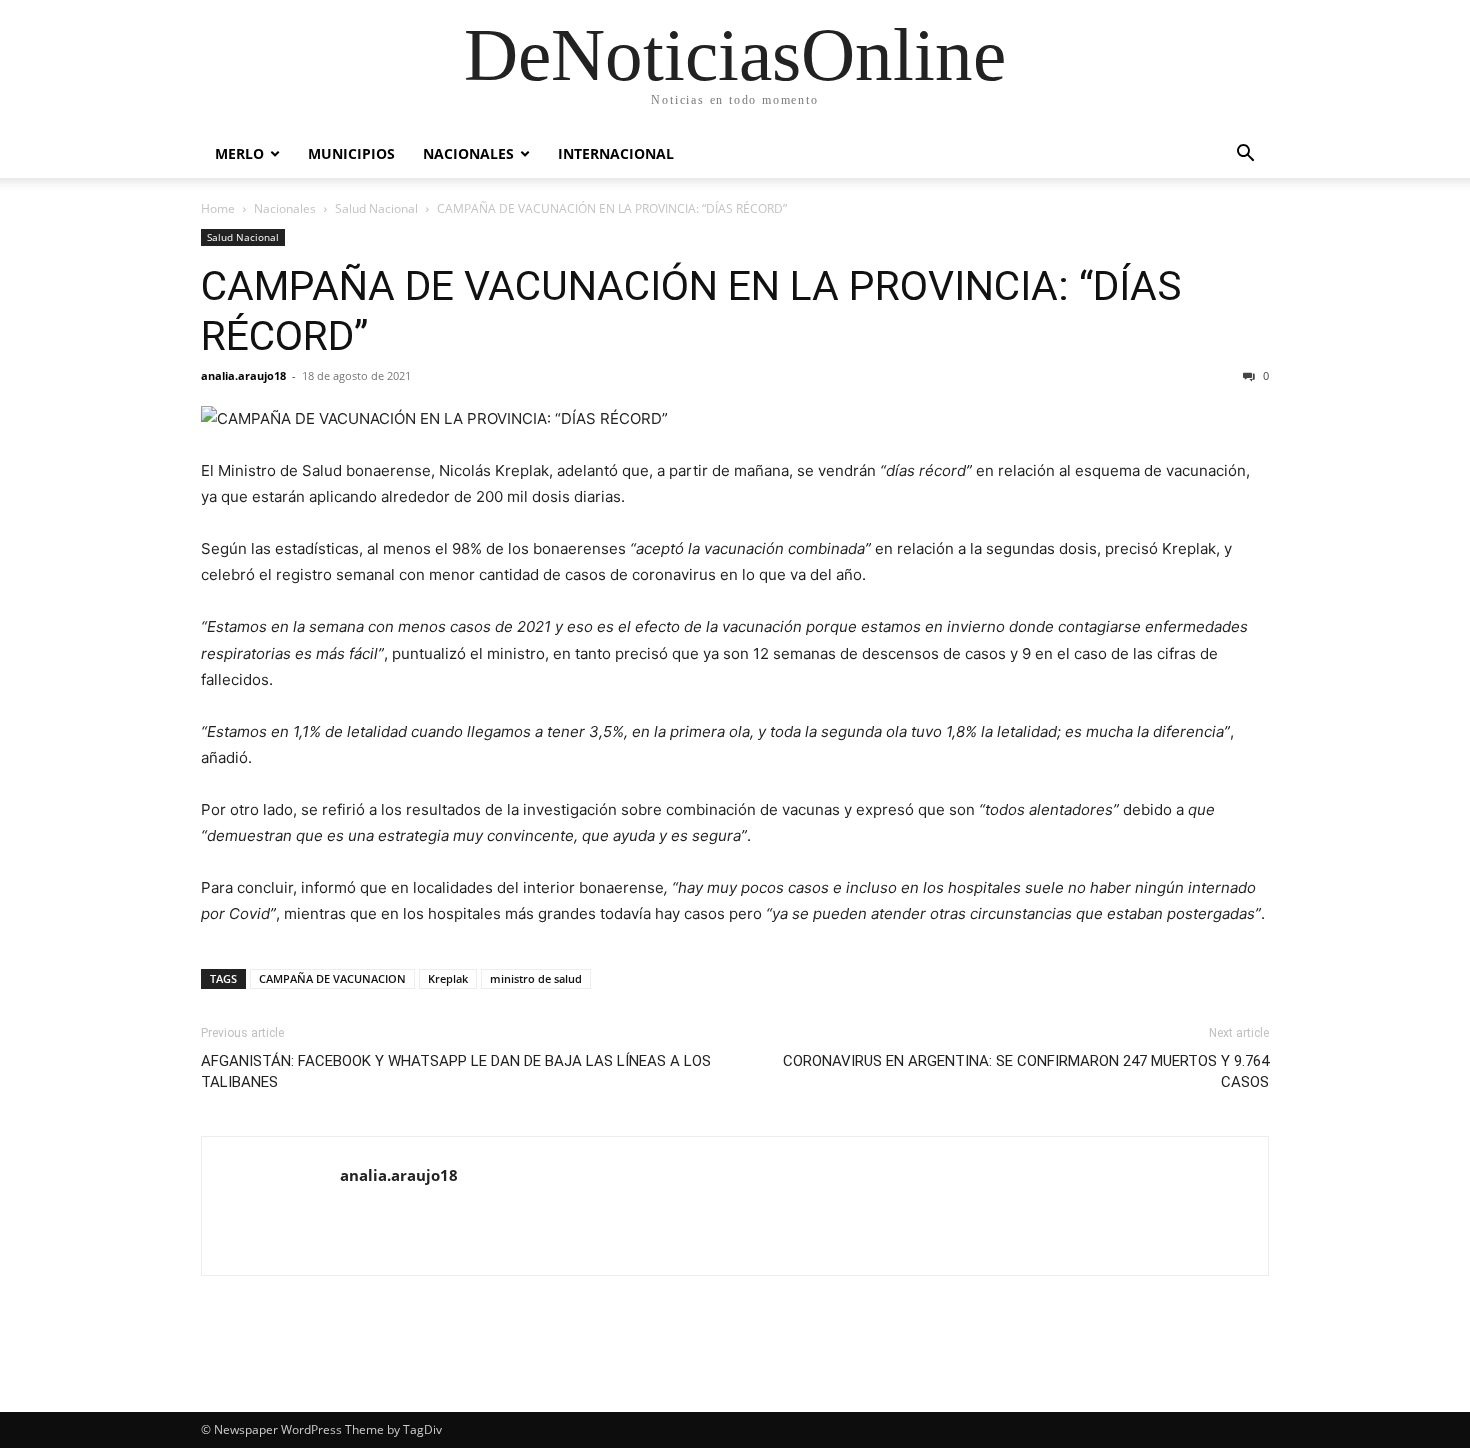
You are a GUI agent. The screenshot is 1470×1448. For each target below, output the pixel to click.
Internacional (616, 153)
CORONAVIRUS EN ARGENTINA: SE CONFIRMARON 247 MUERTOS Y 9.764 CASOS (1026, 1071)
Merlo (239, 153)
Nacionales (468, 153)
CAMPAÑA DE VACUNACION (332, 978)
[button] (1245, 155)
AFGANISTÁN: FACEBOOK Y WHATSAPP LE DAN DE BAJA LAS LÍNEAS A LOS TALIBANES (456, 1071)
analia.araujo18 (243, 375)
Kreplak (448, 978)
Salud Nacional (376, 208)
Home (218, 208)
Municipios (351, 153)
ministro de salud (536, 978)
